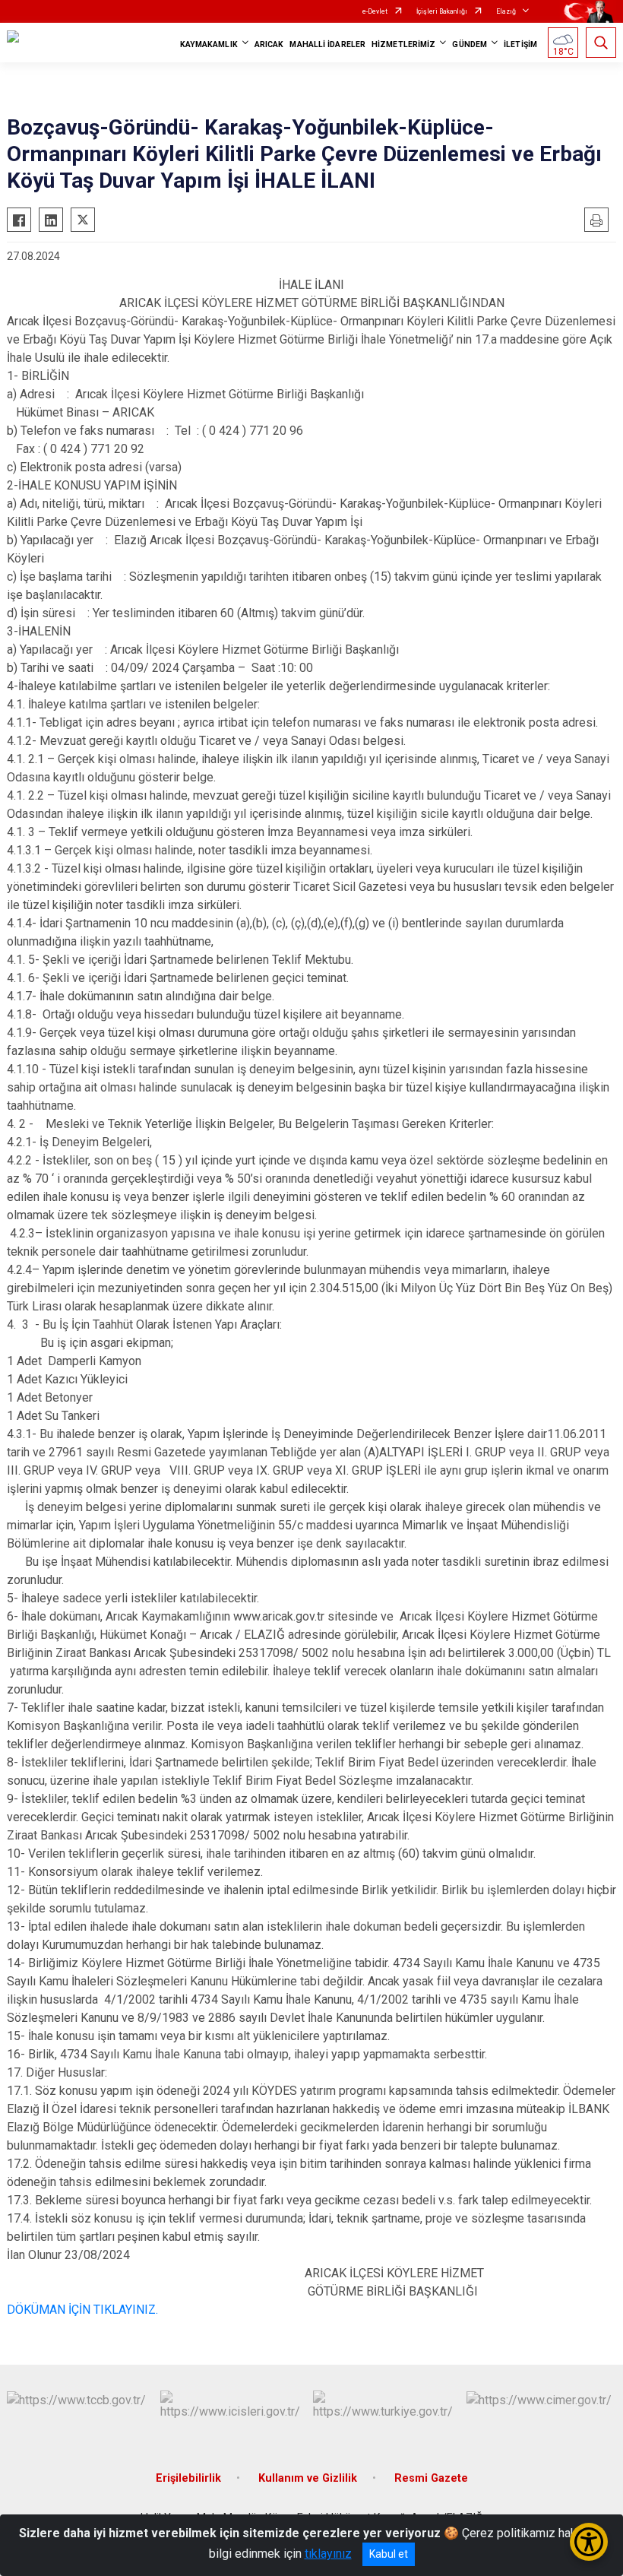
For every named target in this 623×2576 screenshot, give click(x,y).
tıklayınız (328, 2554)
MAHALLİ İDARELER (327, 44)
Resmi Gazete (431, 2478)
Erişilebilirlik (188, 2478)
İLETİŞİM (520, 44)
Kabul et (389, 2554)
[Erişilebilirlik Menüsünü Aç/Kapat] (589, 2542)
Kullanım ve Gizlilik (308, 2478)
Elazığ (506, 11)
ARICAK (269, 44)
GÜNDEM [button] (470, 44)
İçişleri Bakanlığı (442, 11)
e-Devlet (375, 11)
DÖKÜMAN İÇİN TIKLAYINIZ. (82, 2310)
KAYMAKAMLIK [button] (209, 44)
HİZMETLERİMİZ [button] (403, 44)
